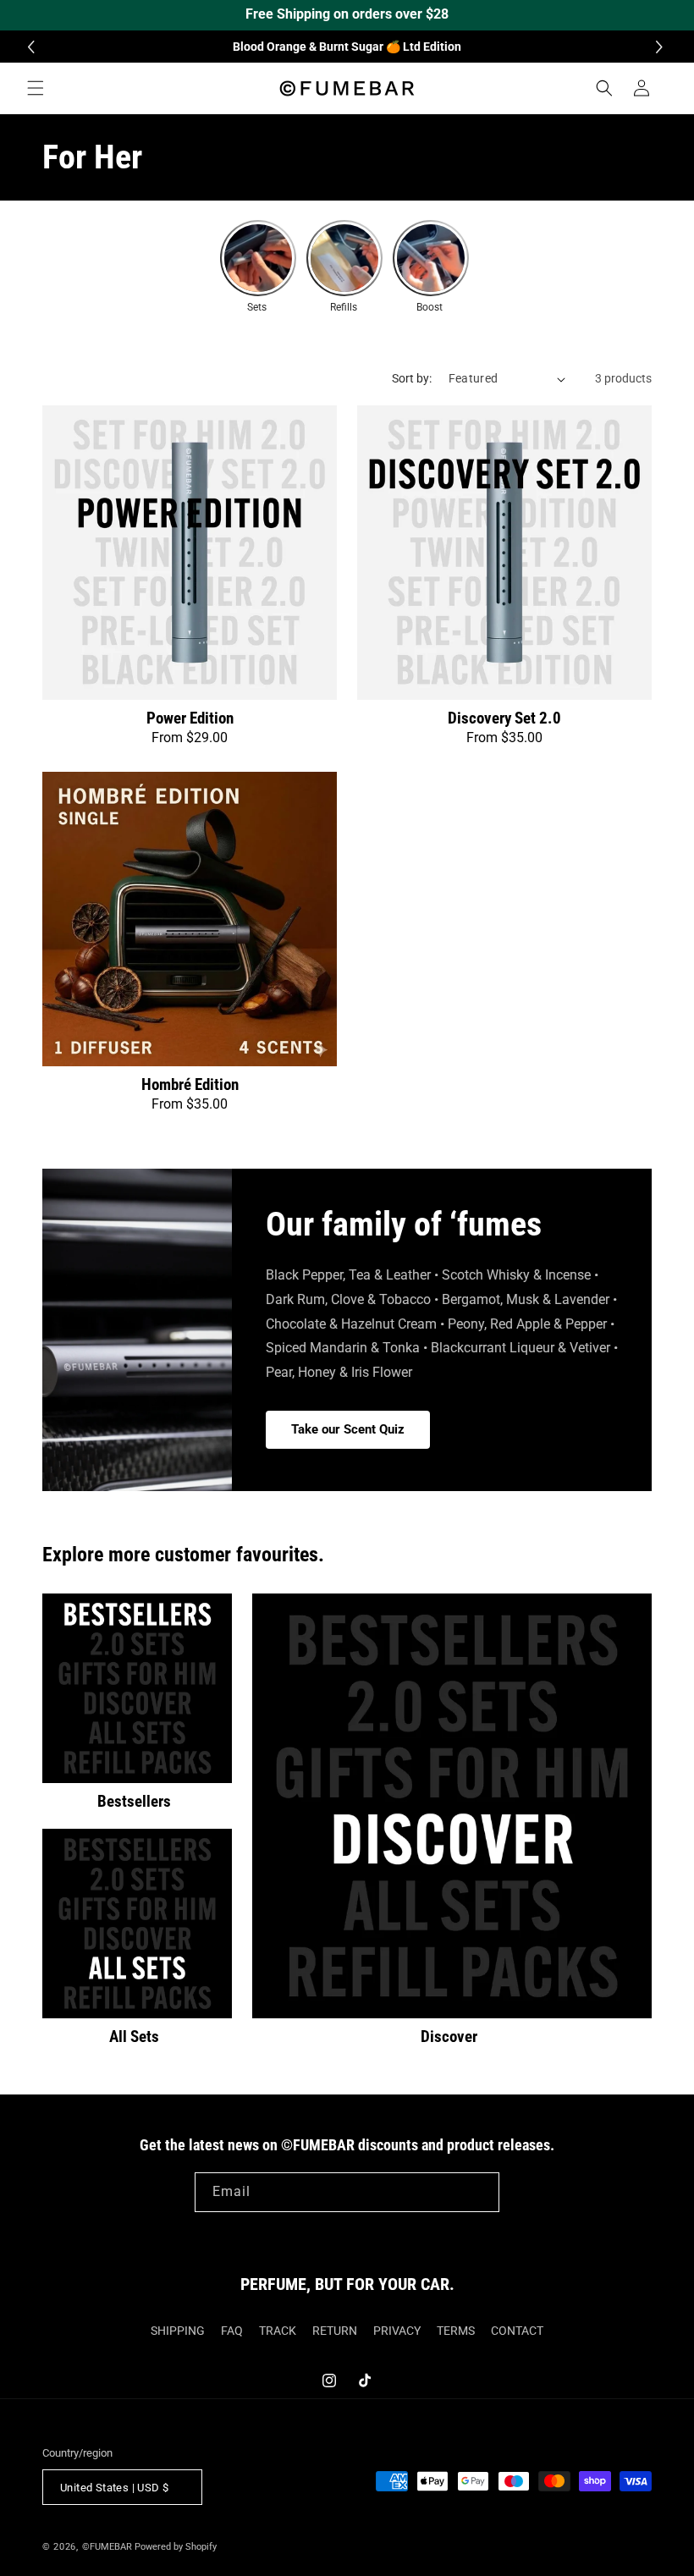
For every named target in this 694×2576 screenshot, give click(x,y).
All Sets (134, 2037)
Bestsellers (134, 1801)
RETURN (335, 2331)
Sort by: (412, 378)
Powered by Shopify (176, 2547)
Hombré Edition (190, 1084)
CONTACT (517, 2331)
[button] (661, 47)
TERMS (456, 2331)
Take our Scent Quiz (348, 1430)
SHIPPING (178, 2331)
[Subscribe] (480, 2192)
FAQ (232, 2331)
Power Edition (190, 718)
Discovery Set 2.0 (504, 718)
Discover (449, 2037)
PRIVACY (397, 2331)
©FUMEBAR (107, 2547)
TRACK (278, 2331)
